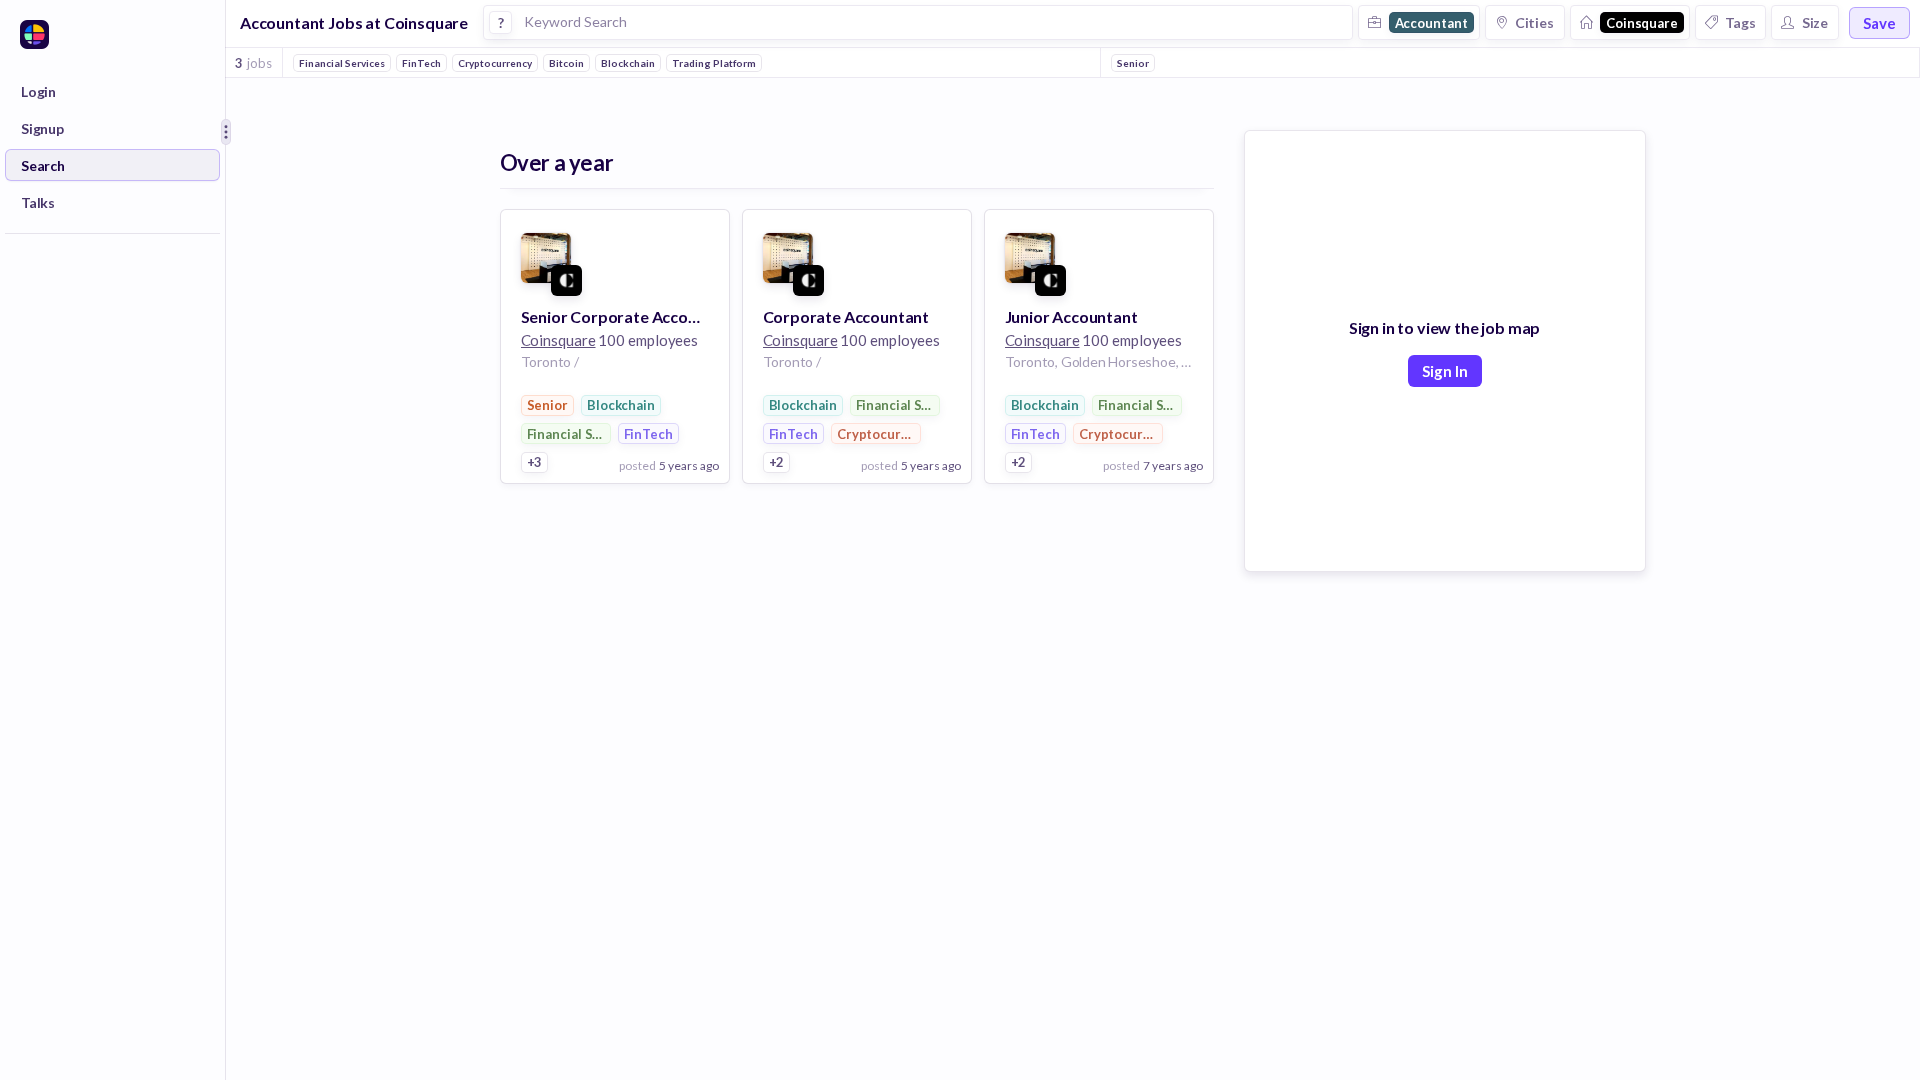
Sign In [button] (1445, 371)
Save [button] (1879, 23)
